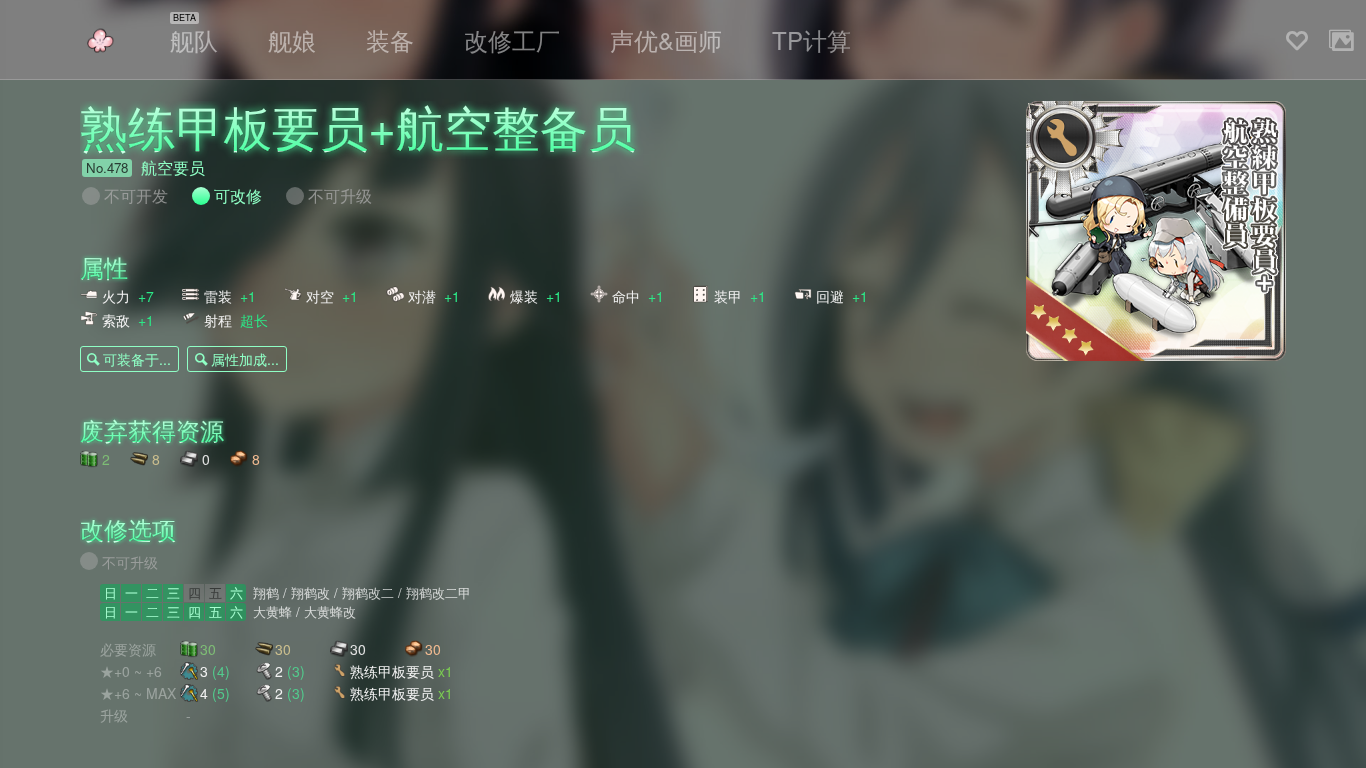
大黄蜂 (272, 612)
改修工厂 (512, 39)
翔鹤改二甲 (438, 593)
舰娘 (292, 39)
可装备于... (137, 359)
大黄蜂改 (330, 612)
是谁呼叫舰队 (100, 40)
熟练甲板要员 (401, 670)
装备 (390, 39)
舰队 (194, 39)
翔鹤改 (310, 593)
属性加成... (245, 359)
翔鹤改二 (368, 593)
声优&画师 (666, 39)
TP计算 (811, 39)
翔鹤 (266, 593)
